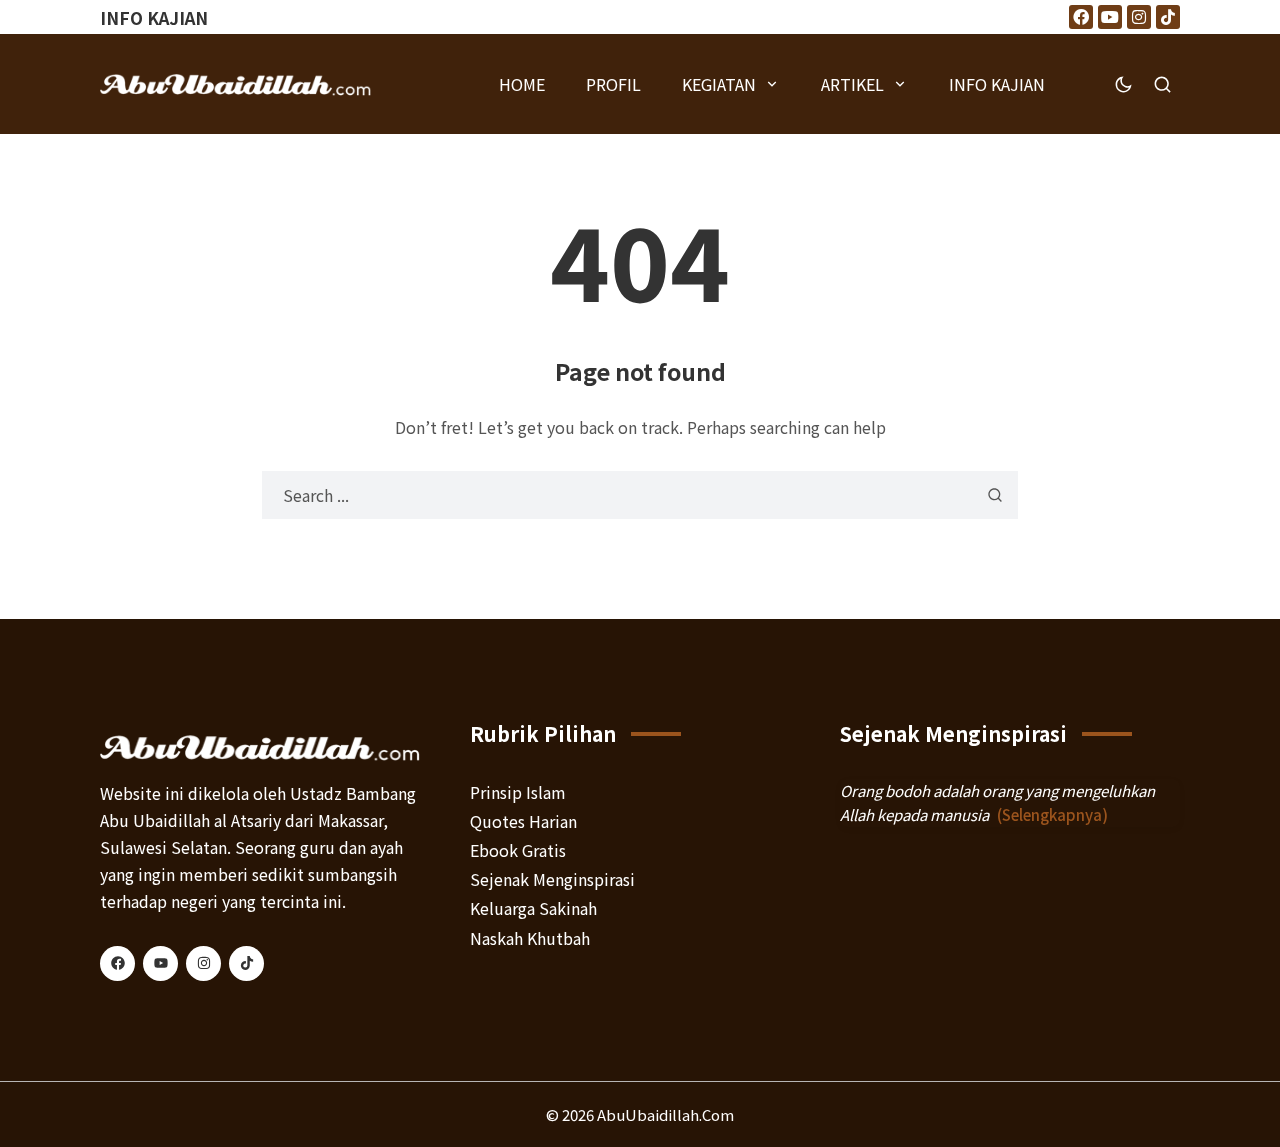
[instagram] (203, 963)
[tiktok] (246, 963)
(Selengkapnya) (1052, 814)
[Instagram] (1139, 17)
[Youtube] (1110, 17)
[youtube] (160, 963)
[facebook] (117, 963)
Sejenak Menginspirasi (552, 879)
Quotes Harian (523, 821)
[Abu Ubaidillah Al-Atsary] (236, 84)
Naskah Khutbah (530, 938)
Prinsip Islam (518, 792)
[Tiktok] (1168, 17)
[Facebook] (1081, 17)
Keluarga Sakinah (533, 908)
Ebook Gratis (518, 850)
